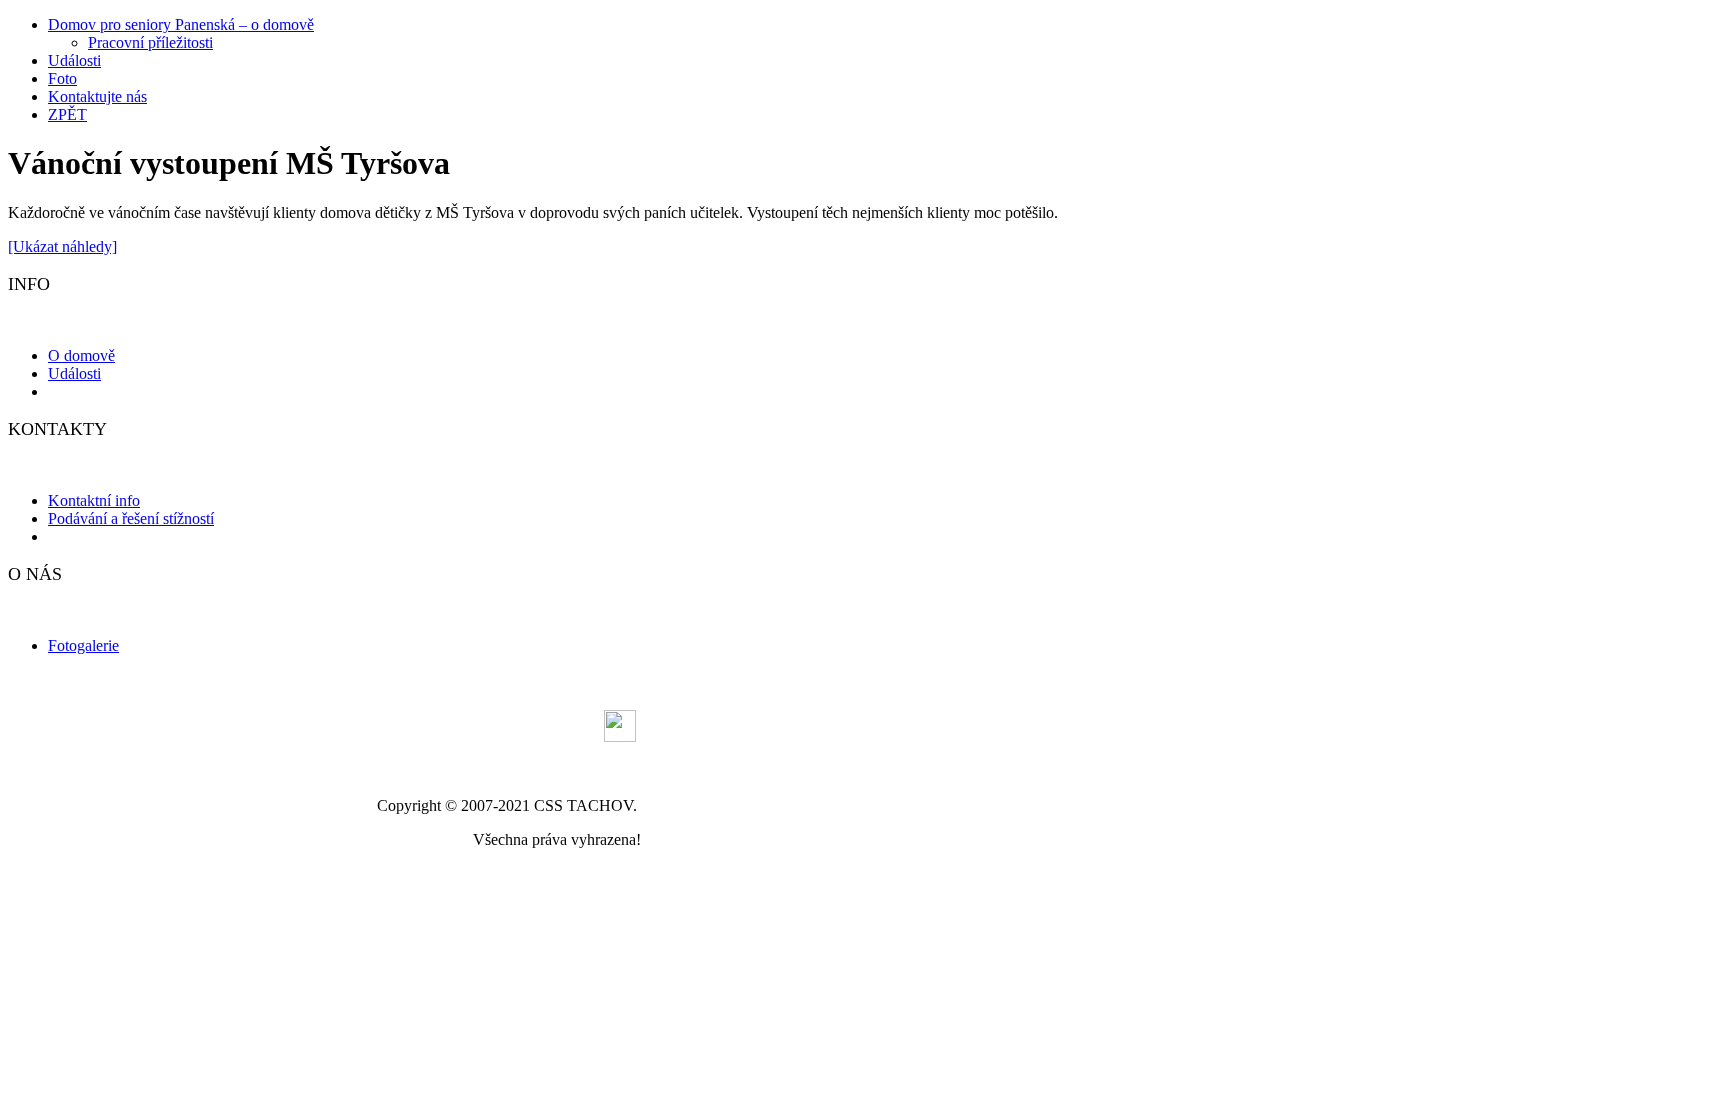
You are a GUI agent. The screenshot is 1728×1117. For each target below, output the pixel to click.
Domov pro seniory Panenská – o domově (181, 24)
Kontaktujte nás (97, 96)
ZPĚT (67, 114)
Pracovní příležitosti (150, 42)
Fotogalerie (83, 645)
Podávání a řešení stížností (131, 518)
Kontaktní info (94, 500)
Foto (62, 78)
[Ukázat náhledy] (62, 246)
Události (74, 60)
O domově (81, 355)
